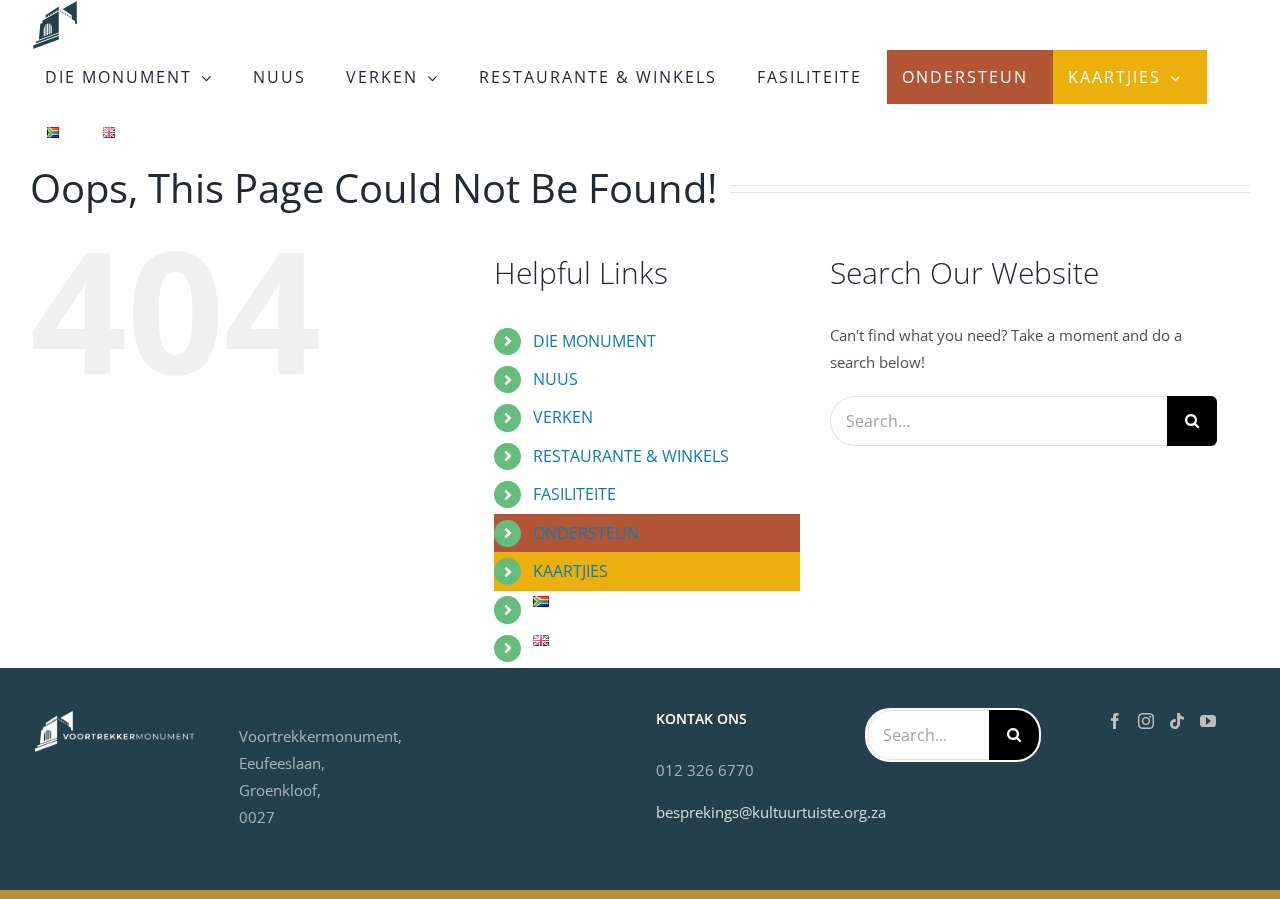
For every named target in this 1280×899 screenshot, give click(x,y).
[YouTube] (1208, 721)
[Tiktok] (1177, 721)
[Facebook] (1115, 721)
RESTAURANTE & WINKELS (631, 456)
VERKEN (563, 417)
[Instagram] (1146, 721)
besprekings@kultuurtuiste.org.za (771, 812)
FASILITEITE (574, 494)
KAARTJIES (570, 571)
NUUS (555, 379)
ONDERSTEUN (586, 533)
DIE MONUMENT (594, 341)
